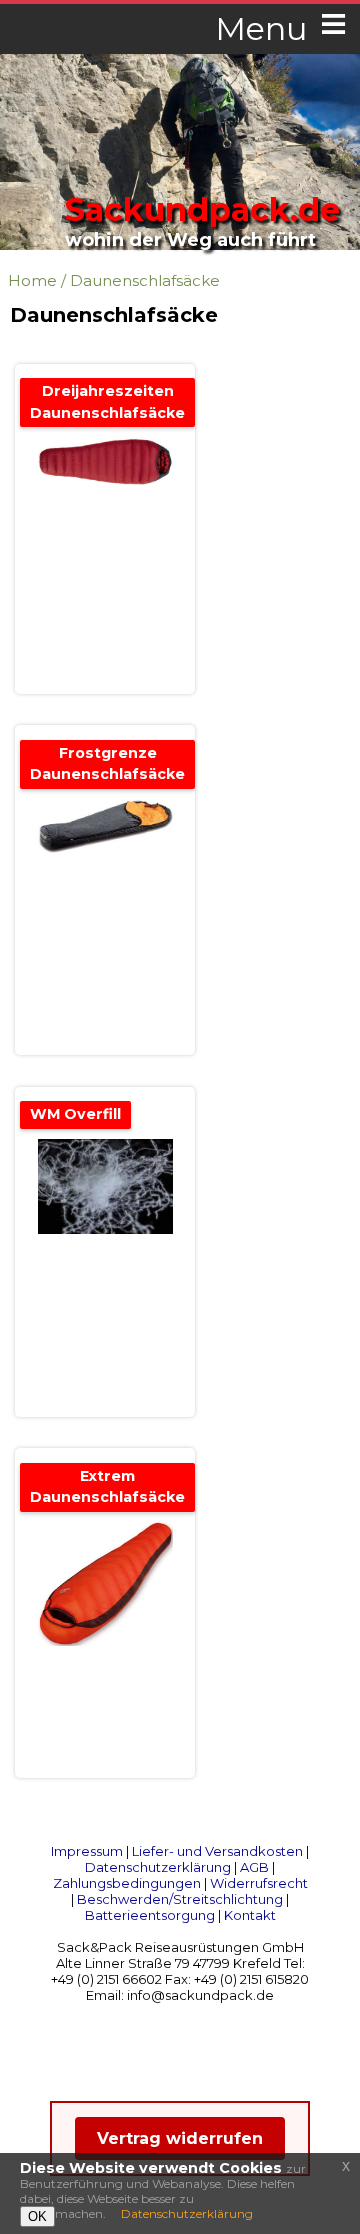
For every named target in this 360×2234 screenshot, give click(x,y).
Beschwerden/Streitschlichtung (180, 1899)
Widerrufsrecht (259, 1883)
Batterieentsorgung (150, 1915)
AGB (254, 1867)
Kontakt (250, 1915)
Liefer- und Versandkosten (217, 1851)
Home (32, 280)
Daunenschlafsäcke (145, 280)
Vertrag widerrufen (180, 2138)
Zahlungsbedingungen (127, 1883)
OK (37, 2216)
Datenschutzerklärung (158, 1867)
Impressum (87, 1851)
